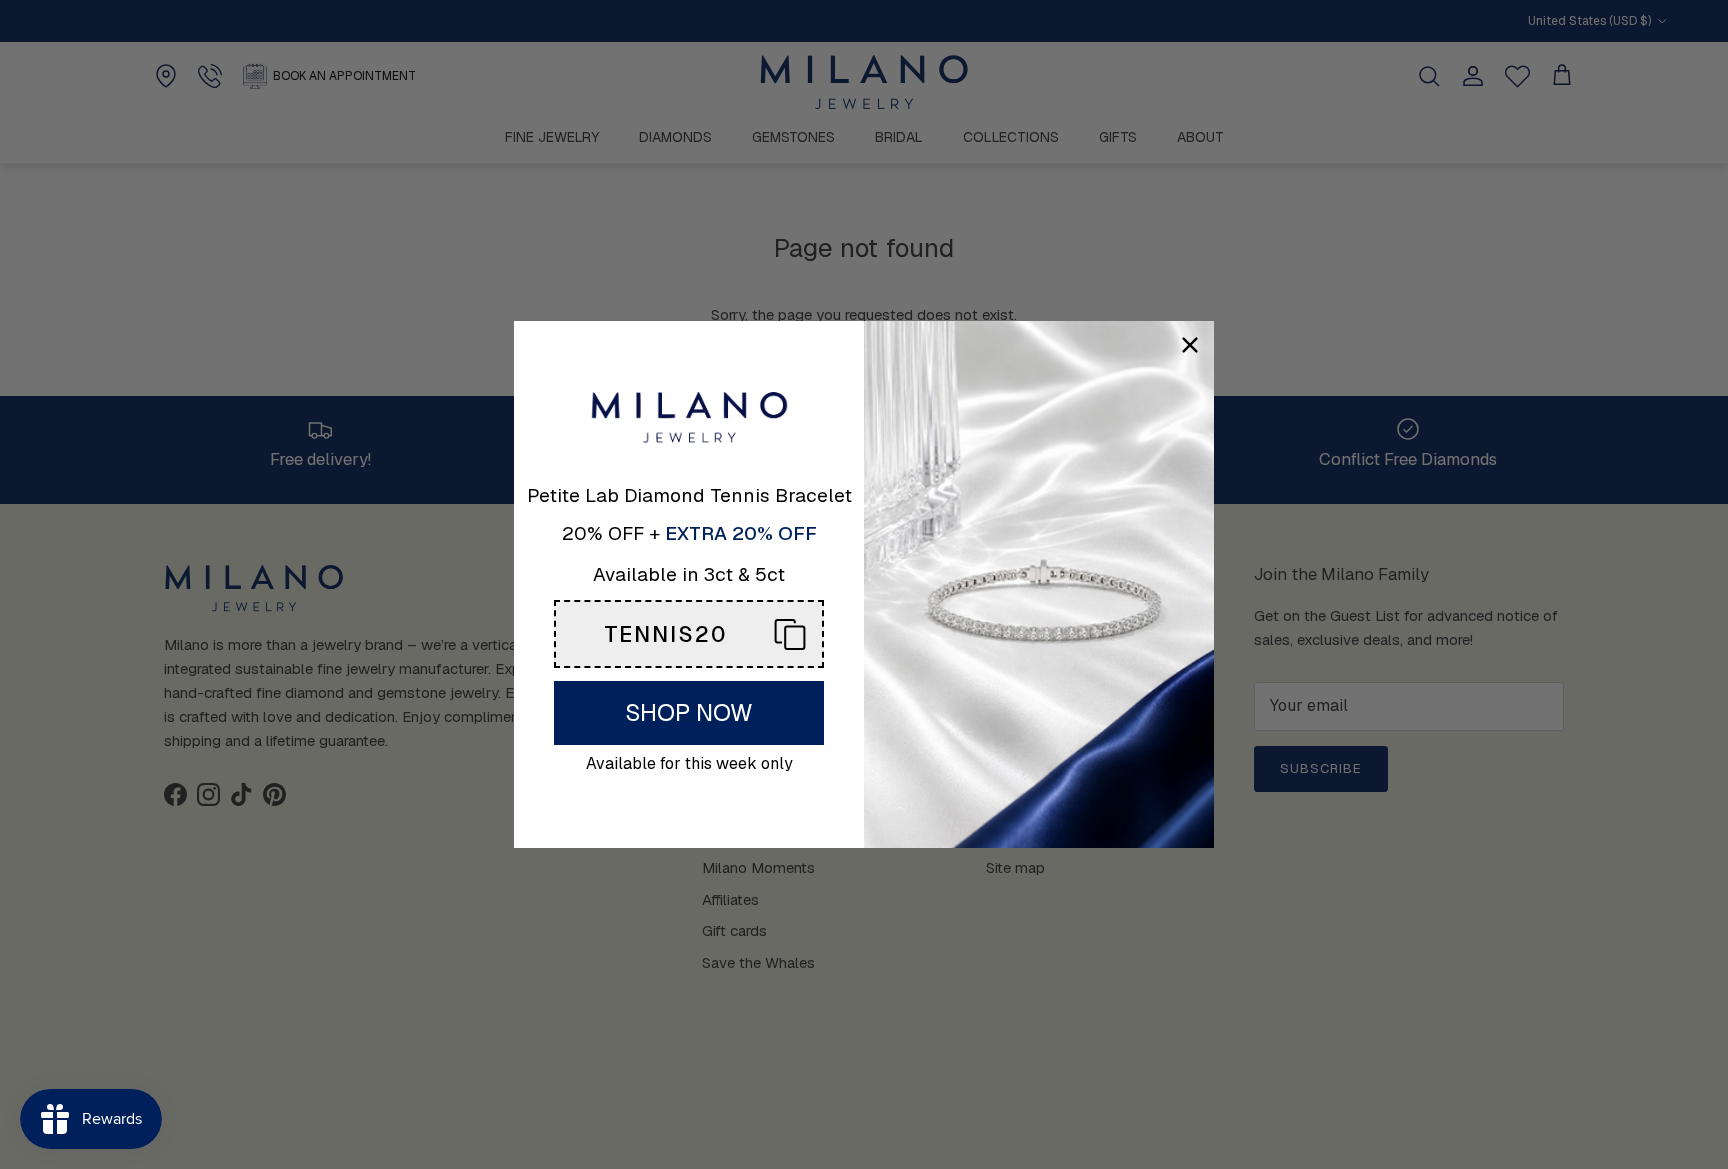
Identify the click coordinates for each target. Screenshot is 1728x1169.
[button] (689, 634)
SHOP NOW (689, 712)
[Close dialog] (1190, 345)
